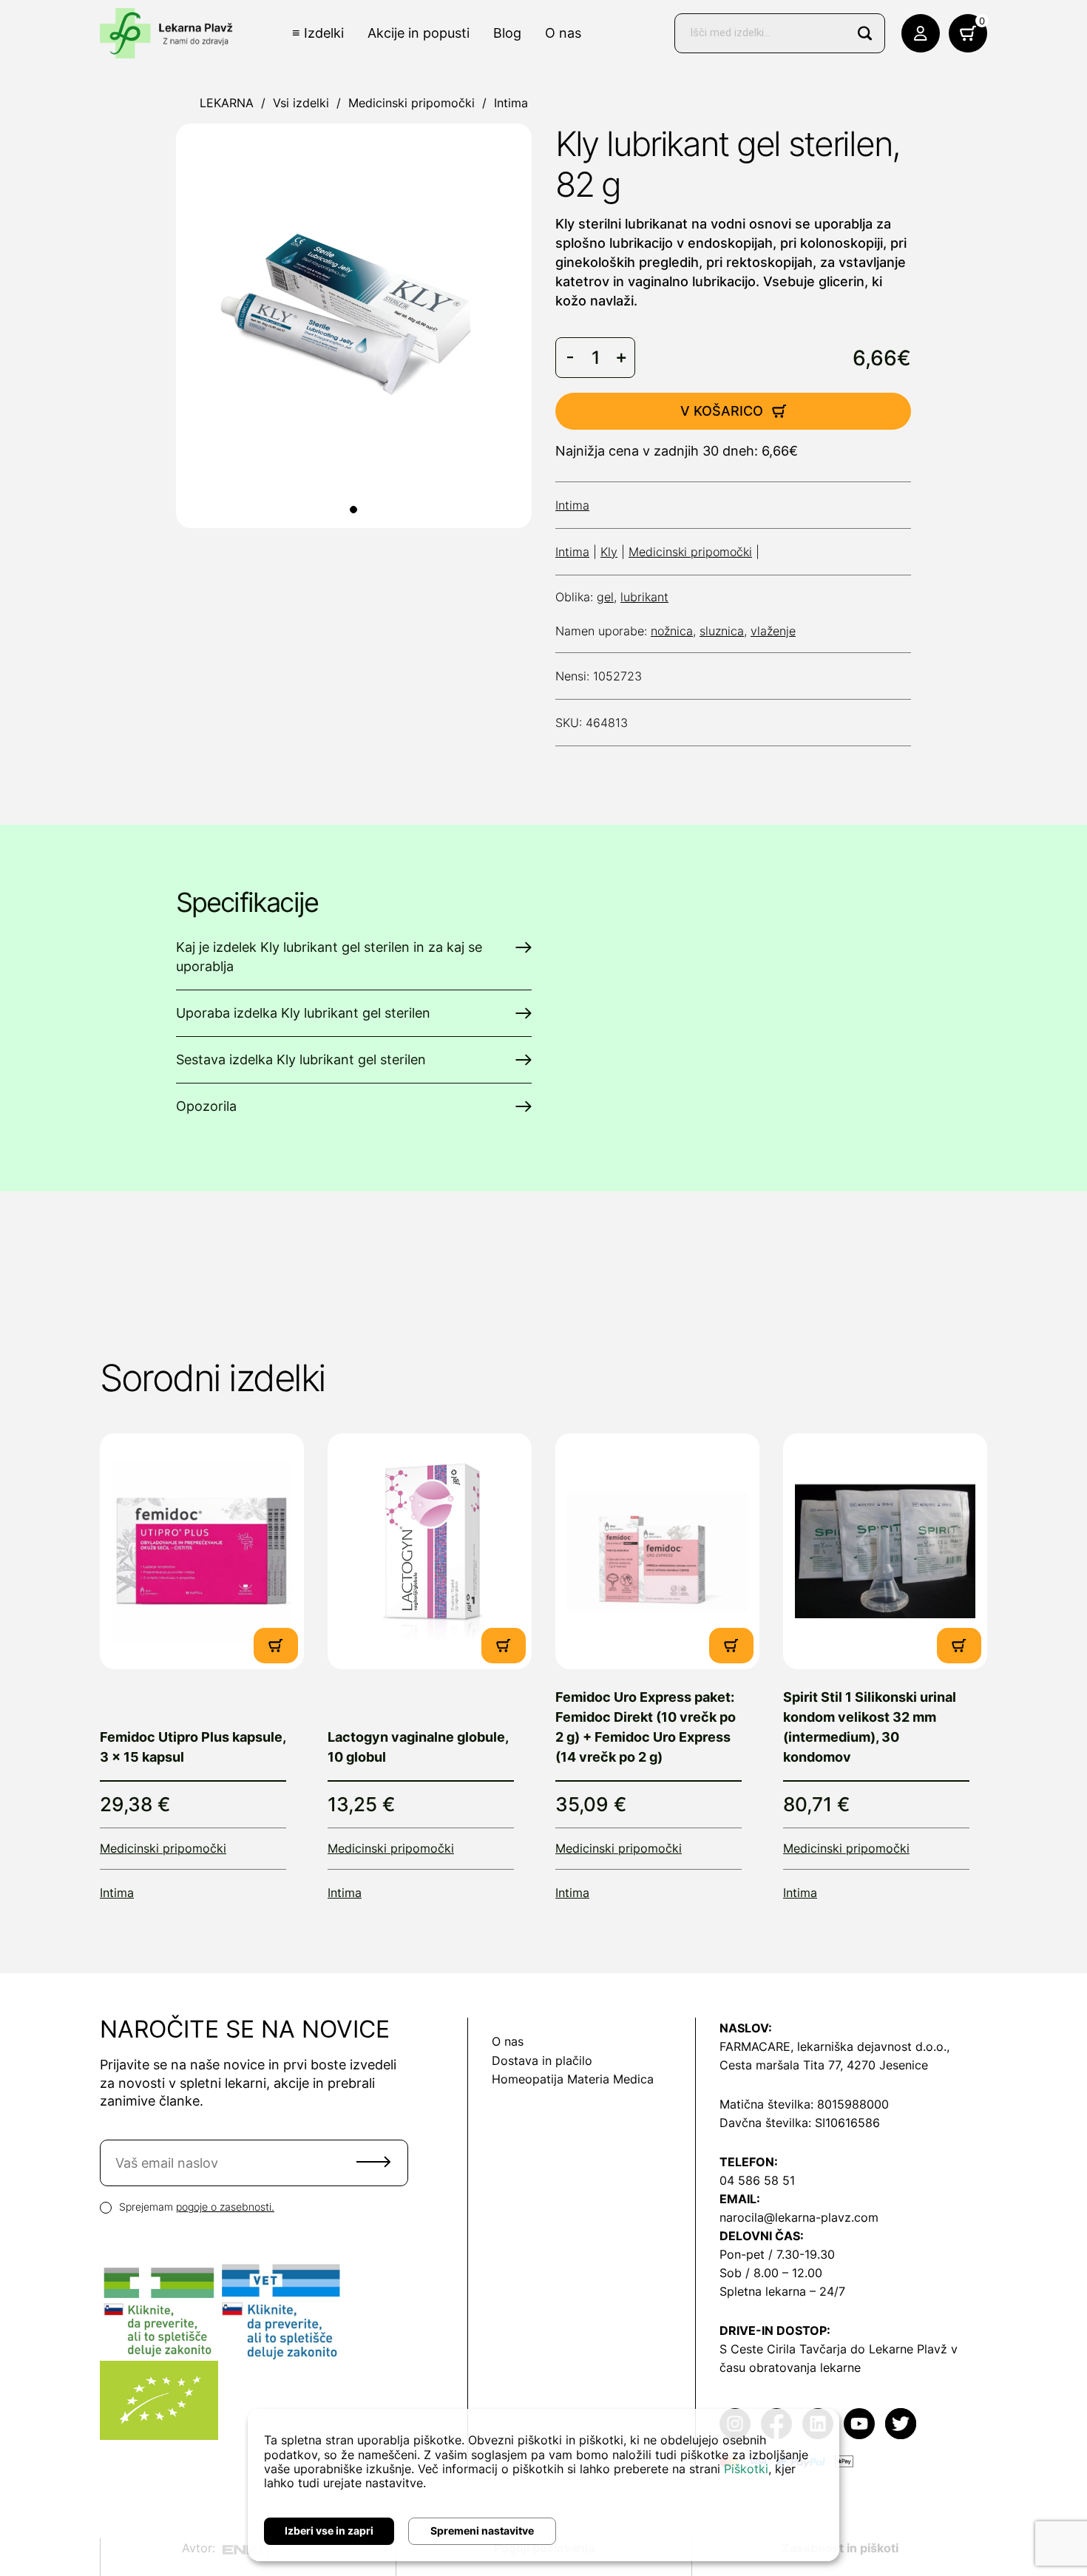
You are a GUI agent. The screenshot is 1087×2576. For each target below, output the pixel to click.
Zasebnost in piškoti (840, 2548)
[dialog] (543, 2485)
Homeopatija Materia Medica (573, 2079)
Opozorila (206, 1106)
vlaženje (773, 631)
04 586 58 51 (757, 2180)
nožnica (672, 631)
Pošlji (373, 2162)
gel (605, 597)
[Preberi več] (202, 1551)
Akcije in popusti (419, 33)
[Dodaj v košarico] (276, 1646)
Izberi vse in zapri (329, 2531)
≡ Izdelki (318, 33)
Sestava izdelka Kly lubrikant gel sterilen (301, 1059)
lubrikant (644, 597)
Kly (609, 552)
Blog (507, 33)
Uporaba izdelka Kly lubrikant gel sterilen (303, 1013)
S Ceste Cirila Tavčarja (783, 2349)
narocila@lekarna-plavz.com (799, 2217)
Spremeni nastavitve (482, 2531)
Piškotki (746, 2469)
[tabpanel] (354, 326)
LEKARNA (227, 103)
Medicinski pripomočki (412, 103)
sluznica (722, 631)
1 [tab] (353, 510)
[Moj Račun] (921, 33)
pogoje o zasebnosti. (225, 2207)
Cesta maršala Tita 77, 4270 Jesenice (824, 2065)
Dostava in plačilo (542, 2061)
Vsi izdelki (301, 103)
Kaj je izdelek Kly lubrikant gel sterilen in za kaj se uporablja (329, 957)
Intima (511, 103)
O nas (563, 33)
